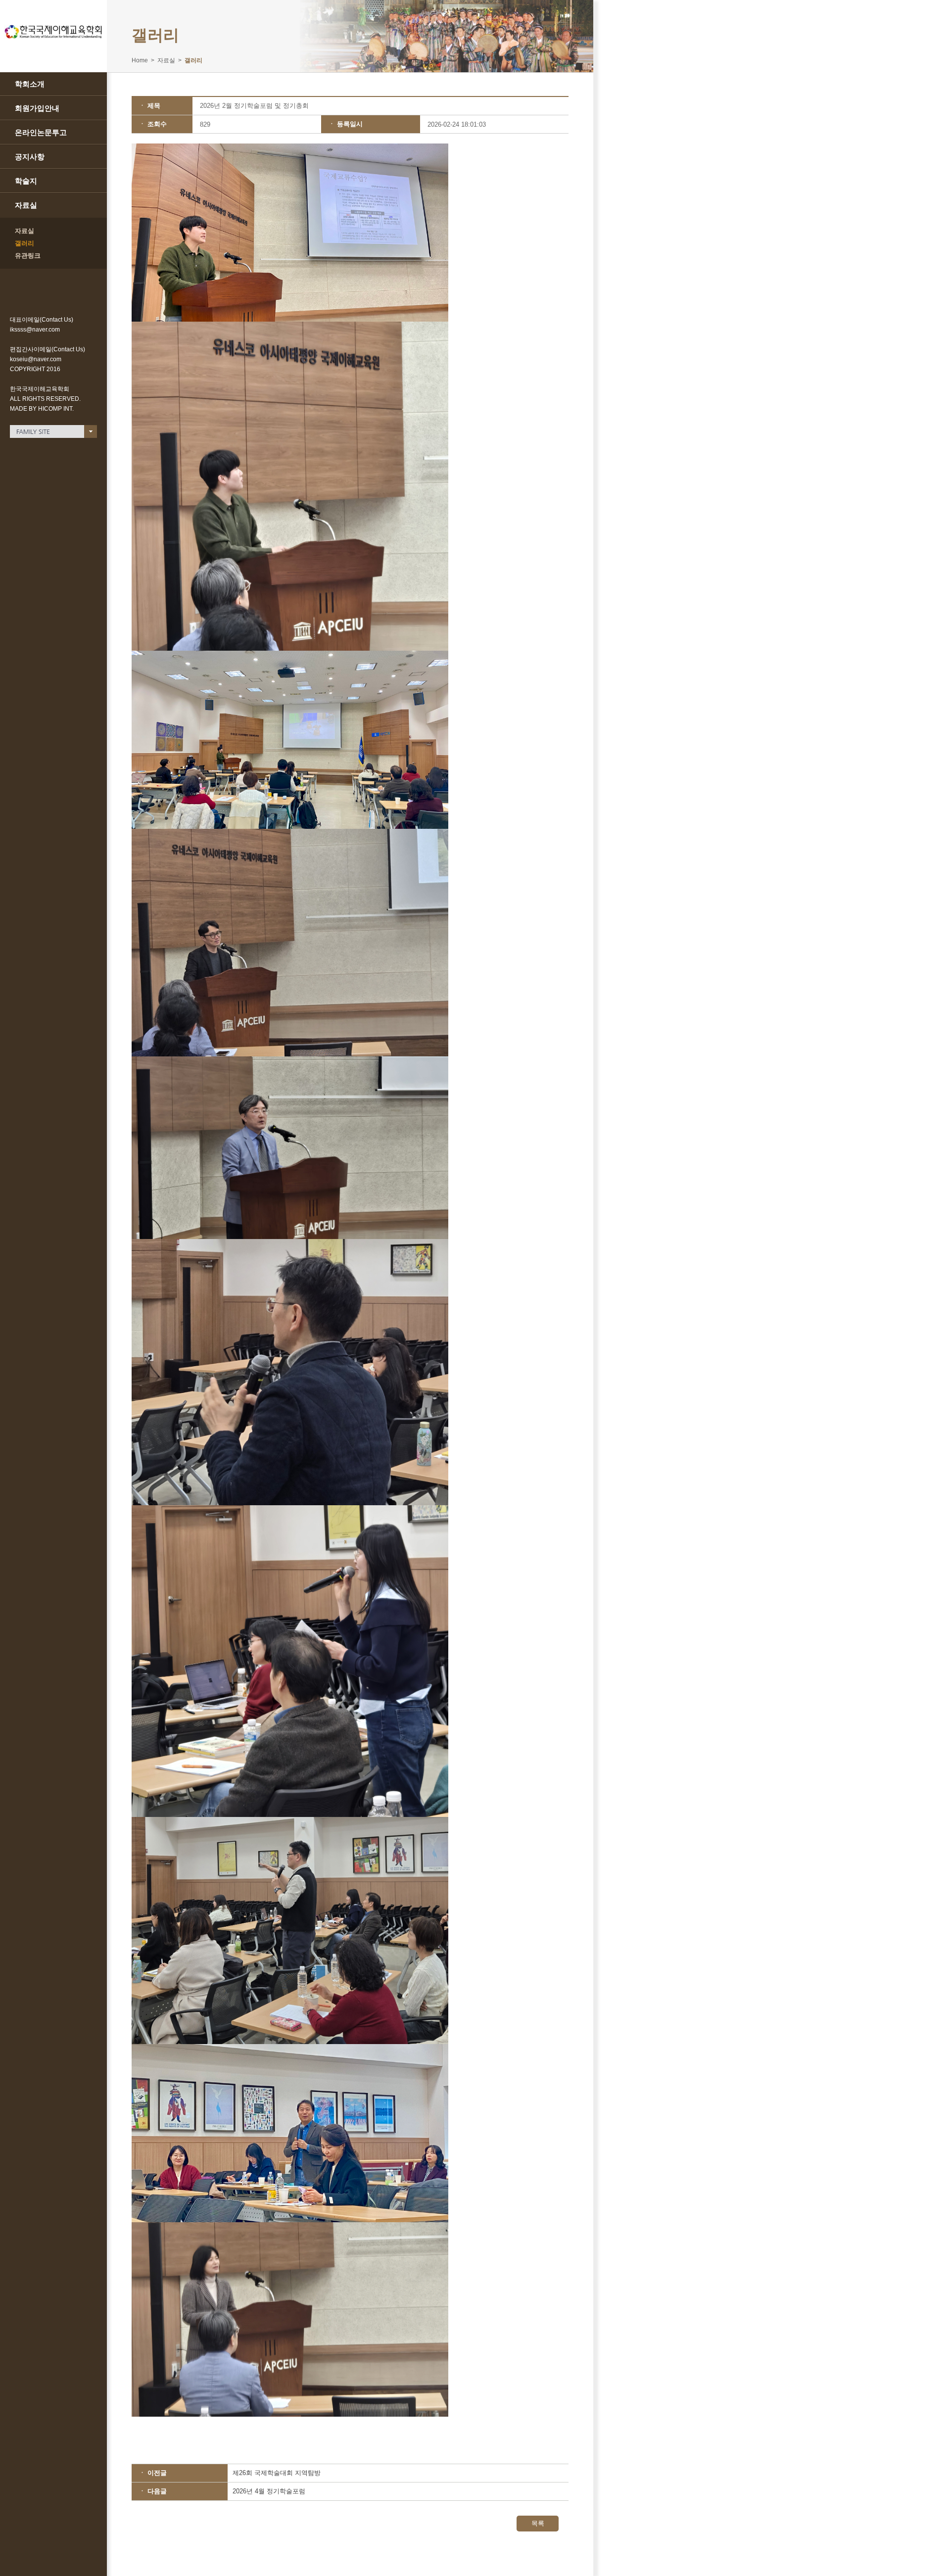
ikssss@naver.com (35, 330)
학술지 (26, 181)
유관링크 (28, 256)
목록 (538, 2523)
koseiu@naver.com (36, 359)
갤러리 (24, 243)
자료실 (26, 205)
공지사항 (30, 157)
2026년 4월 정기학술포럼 (269, 2491)
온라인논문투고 (41, 132)
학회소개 (30, 84)
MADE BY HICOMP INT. (42, 409)
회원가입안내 (37, 108)
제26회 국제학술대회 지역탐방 (277, 2473)
